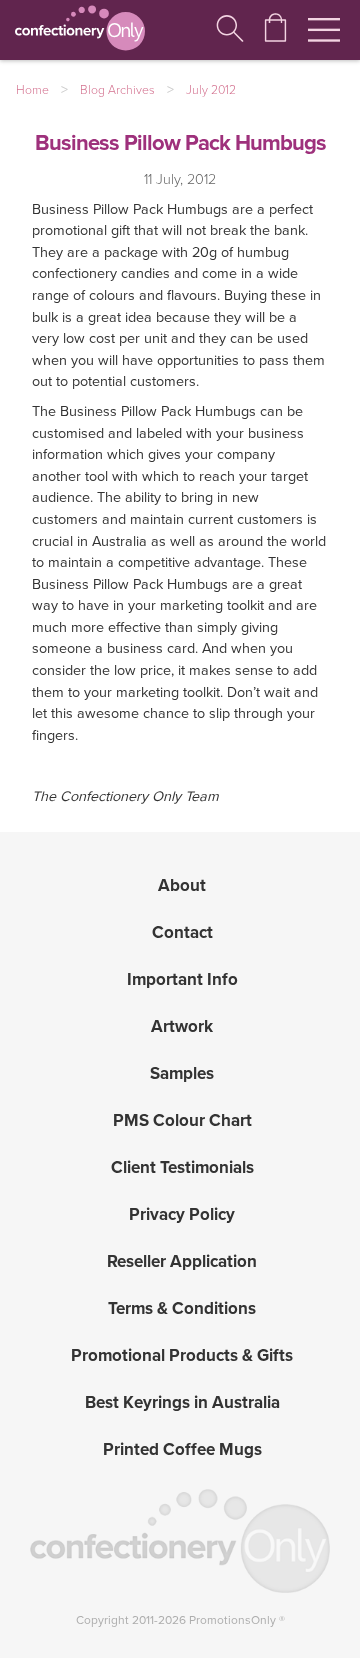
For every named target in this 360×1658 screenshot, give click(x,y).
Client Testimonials (182, 1167)
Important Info (182, 979)
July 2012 (211, 90)
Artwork (182, 1026)
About (182, 885)
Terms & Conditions (182, 1308)
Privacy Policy (182, 1214)
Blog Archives (117, 90)
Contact (182, 932)
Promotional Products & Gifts (182, 1355)
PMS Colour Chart (182, 1120)
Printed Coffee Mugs (182, 1449)
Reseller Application (182, 1261)
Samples (182, 1073)
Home (32, 90)
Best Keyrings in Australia (182, 1402)
